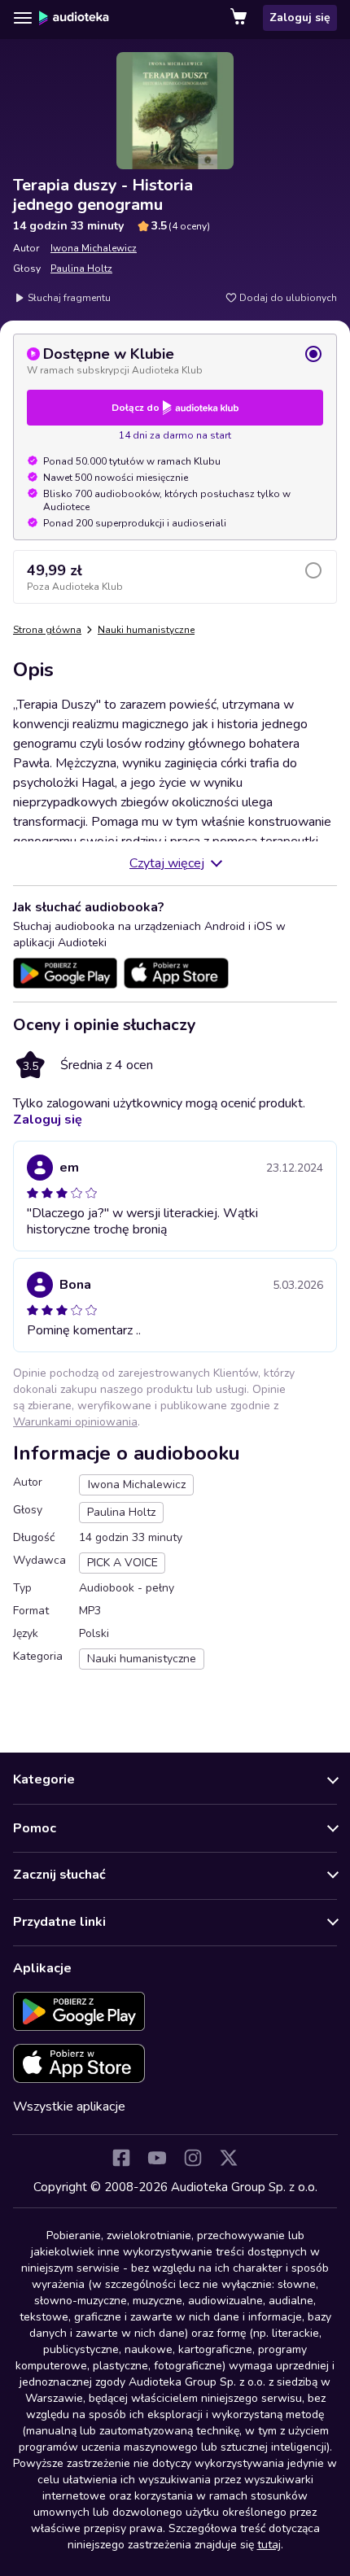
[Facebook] (121, 2158)
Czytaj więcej (167, 863)
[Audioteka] (74, 18)
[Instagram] (193, 2158)
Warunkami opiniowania (75, 1422)
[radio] (175, 360)
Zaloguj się (300, 17)
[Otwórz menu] (23, 18)
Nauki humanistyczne (146, 630)
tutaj (269, 2545)
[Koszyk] (240, 18)
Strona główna (47, 630)
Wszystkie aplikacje (69, 2107)
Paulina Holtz (81, 269)
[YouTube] (157, 2158)
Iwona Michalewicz (94, 248)
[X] (229, 2158)
